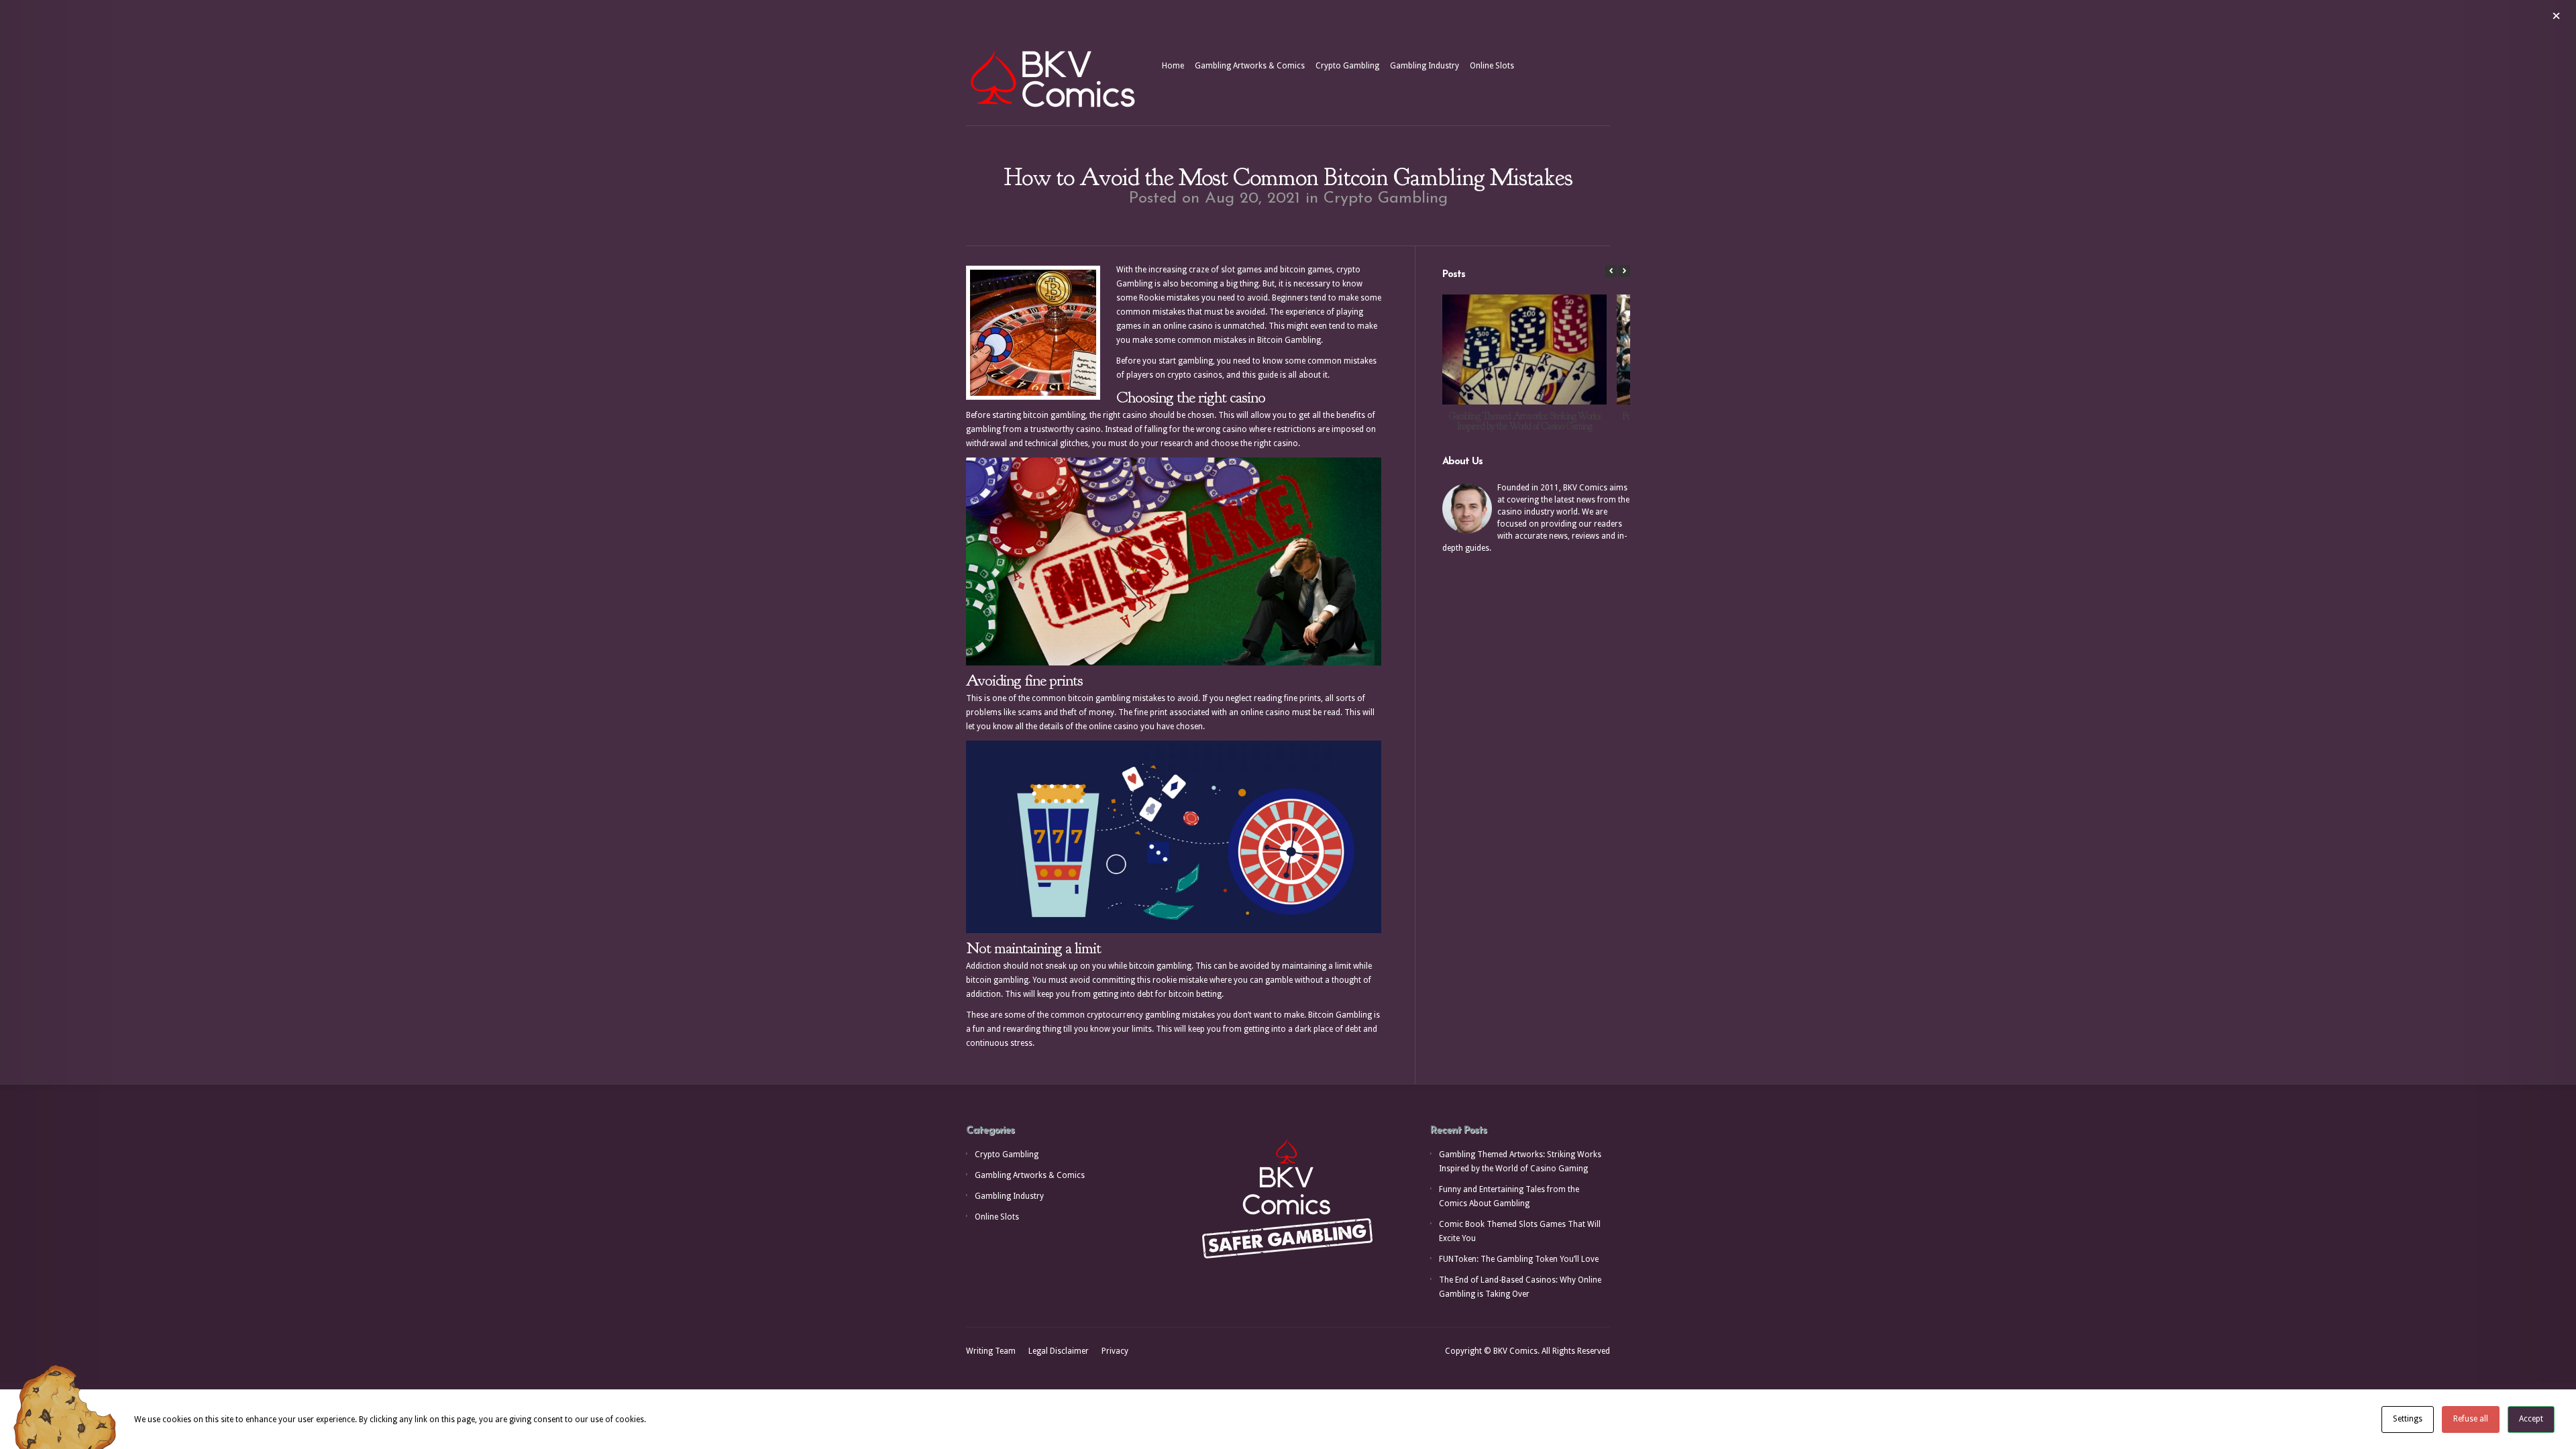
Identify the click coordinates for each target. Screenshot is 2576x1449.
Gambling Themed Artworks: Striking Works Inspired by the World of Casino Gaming (1524, 421)
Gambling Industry (1425, 66)
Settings (2408, 1419)
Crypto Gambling (1347, 66)
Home (1173, 66)
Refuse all (2471, 1419)
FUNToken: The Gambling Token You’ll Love (1519, 1259)
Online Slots (1492, 66)
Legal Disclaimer (1059, 1351)
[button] (1624, 271)
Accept (2531, 1419)
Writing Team (991, 1351)
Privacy (1115, 1351)
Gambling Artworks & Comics (1250, 66)
